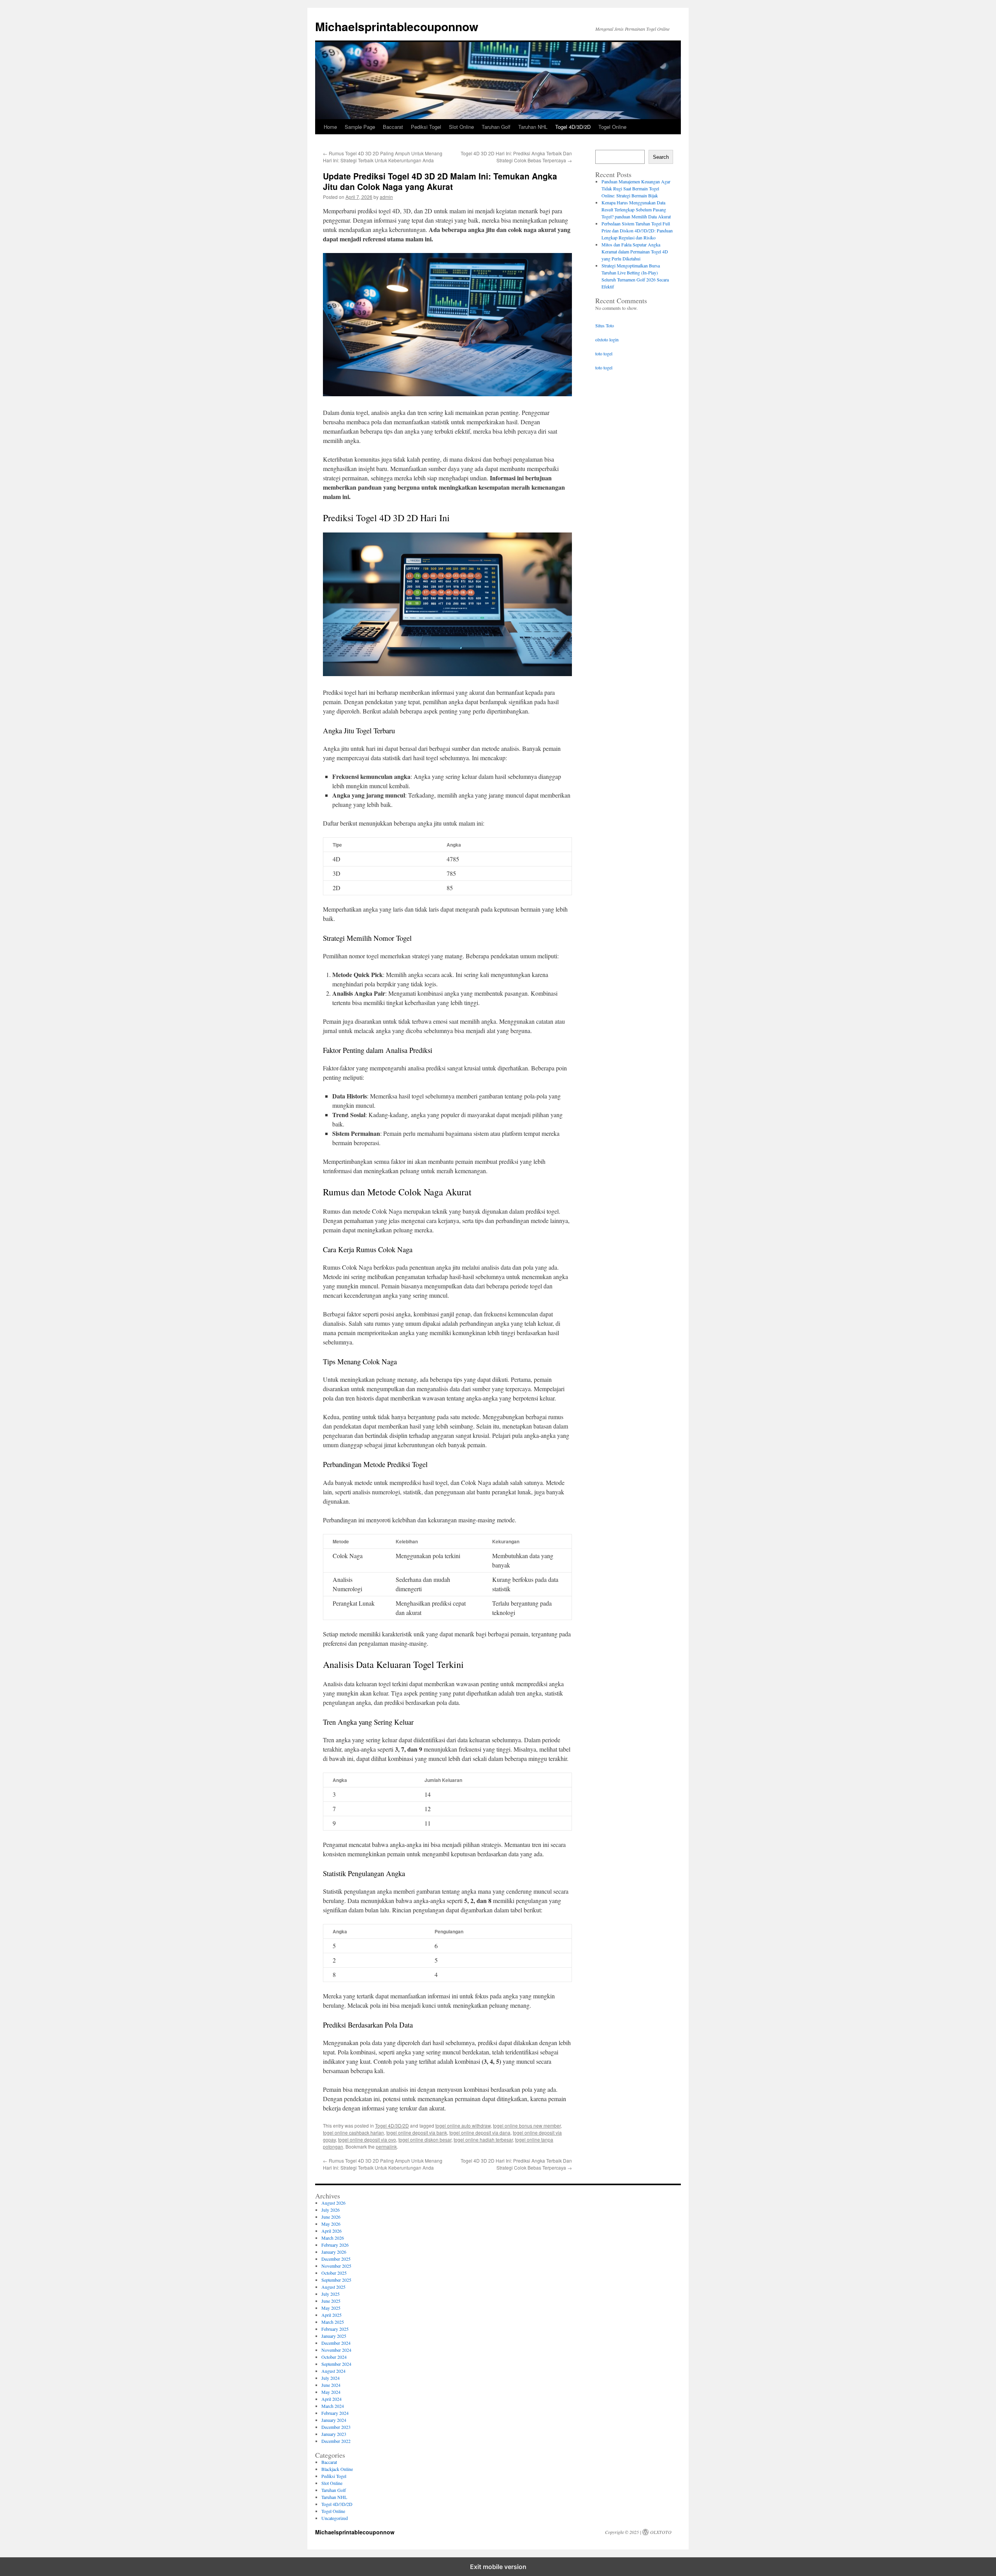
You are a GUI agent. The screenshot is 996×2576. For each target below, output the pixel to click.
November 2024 (336, 2350)
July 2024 (331, 2378)
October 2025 (334, 2273)
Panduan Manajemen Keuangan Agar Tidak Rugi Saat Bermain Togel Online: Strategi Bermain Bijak (636, 188)
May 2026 (331, 2224)
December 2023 (336, 2427)
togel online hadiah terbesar (483, 2139)
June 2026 (331, 2217)
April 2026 (331, 2231)
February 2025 (335, 2329)
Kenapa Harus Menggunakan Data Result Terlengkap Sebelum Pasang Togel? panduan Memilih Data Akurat (636, 209)
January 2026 (334, 2252)
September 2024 (336, 2364)
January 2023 (334, 2434)
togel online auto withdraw (463, 2125)
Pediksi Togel (426, 127)
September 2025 (336, 2280)
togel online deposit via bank (417, 2132)
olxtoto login (607, 339)
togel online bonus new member (527, 2125)
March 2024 (333, 2406)
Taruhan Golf (496, 127)
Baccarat (393, 127)
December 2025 (336, 2259)
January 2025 (334, 2336)
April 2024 (331, 2399)
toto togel (604, 353)
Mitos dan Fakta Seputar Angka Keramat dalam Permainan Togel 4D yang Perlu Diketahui (635, 251)
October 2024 (334, 2357)
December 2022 (336, 2441)
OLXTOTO (661, 2532)
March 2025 (333, 2322)
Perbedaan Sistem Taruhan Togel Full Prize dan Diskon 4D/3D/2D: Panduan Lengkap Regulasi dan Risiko (637, 230)
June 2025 (331, 2301)
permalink (386, 2146)
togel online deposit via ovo (367, 2139)
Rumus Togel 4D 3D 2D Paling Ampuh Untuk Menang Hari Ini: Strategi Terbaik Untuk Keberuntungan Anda (383, 157)
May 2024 (331, 2392)
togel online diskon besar (425, 2139)
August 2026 (333, 2203)
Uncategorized (335, 2518)
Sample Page (360, 127)
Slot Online (461, 127)
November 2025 (336, 2266)
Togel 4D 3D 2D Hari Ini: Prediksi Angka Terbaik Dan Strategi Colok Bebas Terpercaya (516, 157)
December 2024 (336, 2343)
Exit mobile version (498, 2567)
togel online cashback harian (353, 2132)
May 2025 (331, 2308)
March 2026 (333, 2238)
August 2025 (333, 2287)
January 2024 (334, 2420)
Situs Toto (605, 325)
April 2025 (331, 2315)
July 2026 (331, 2210)
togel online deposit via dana (480, 2132)
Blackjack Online (337, 2469)
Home (330, 127)
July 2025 (331, 2294)
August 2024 (333, 2371)
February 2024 (335, 2413)
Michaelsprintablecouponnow (397, 26)
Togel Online (612, 127)
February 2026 (335, 2245)
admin (386, 197)
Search (661, 157)
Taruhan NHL (533, 127)
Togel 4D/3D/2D (573, 127)
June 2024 (331, 2385)
